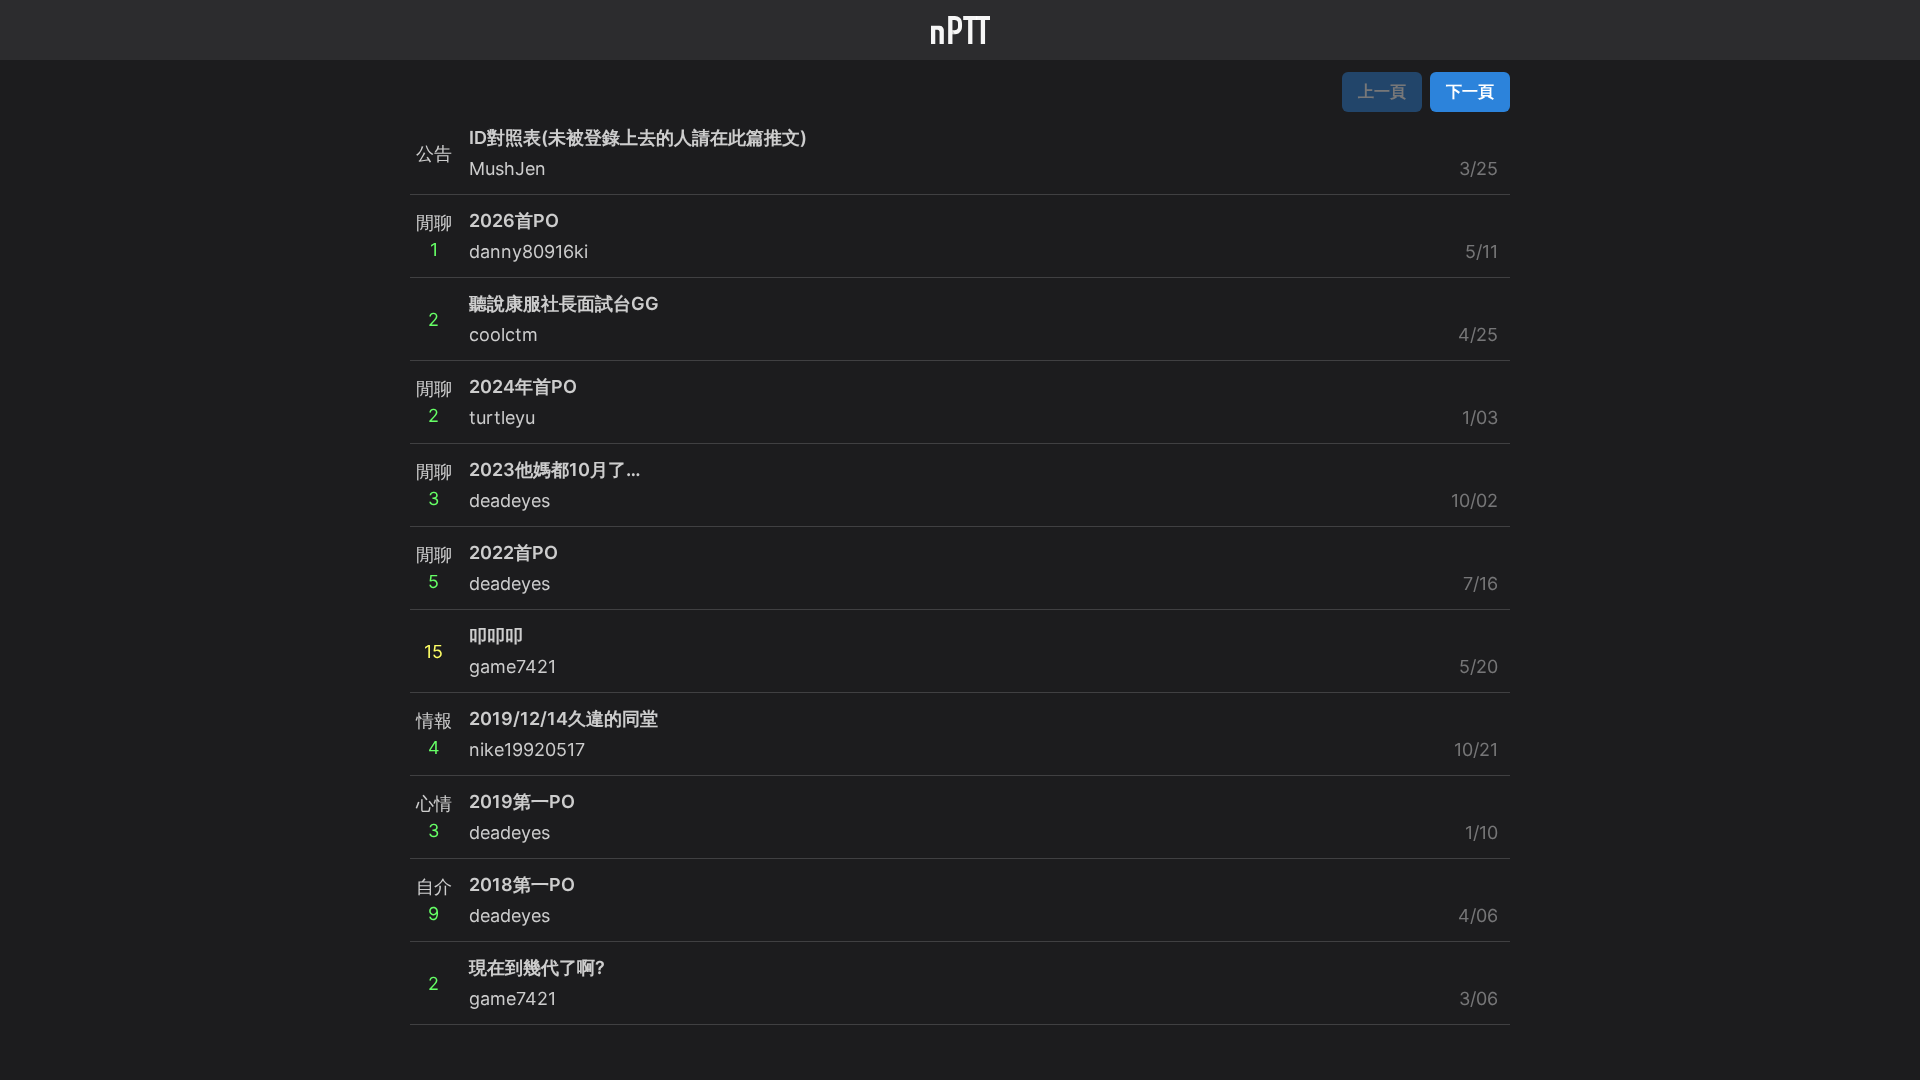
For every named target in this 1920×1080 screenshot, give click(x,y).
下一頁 (1470, 91)
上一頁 (1382, 91)
